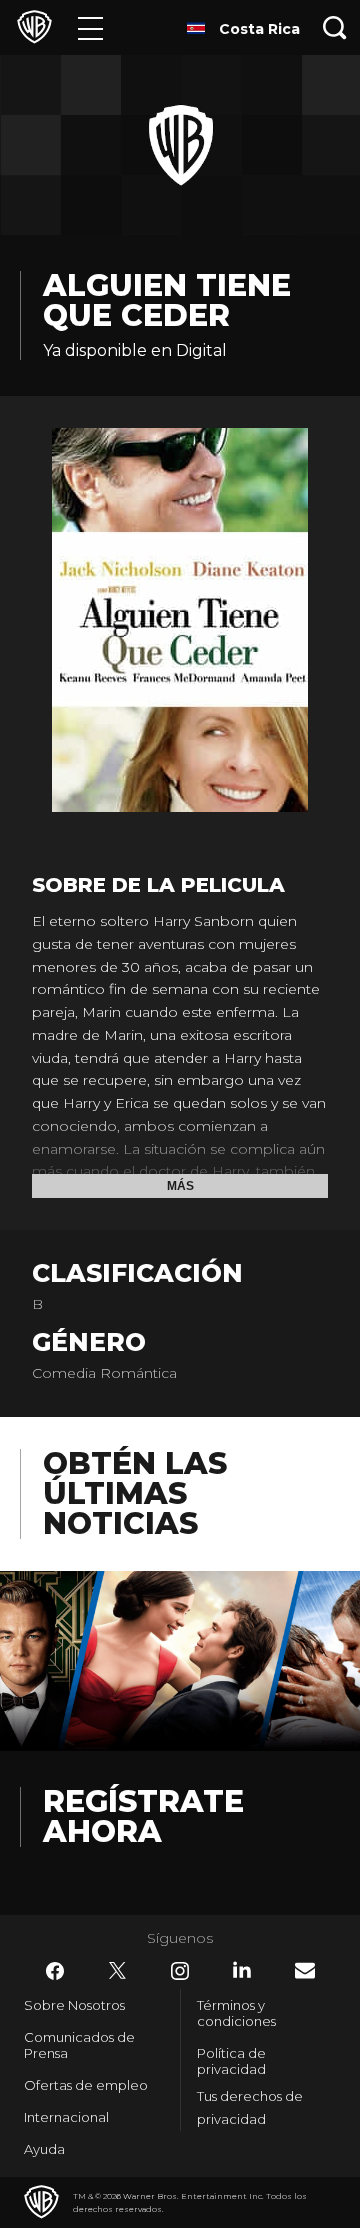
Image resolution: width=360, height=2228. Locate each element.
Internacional (66, 2117)
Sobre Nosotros (74, 2005)
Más (180, 1186)
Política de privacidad (231, 2061)
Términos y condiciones (236, 2013)
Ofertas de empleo (86, 2085)
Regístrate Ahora (143, 1816)
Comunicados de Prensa (79, 2045)
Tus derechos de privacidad (250, 2107)
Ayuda (44, 2149)
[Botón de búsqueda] (335, 27)
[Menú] (90, 27)
